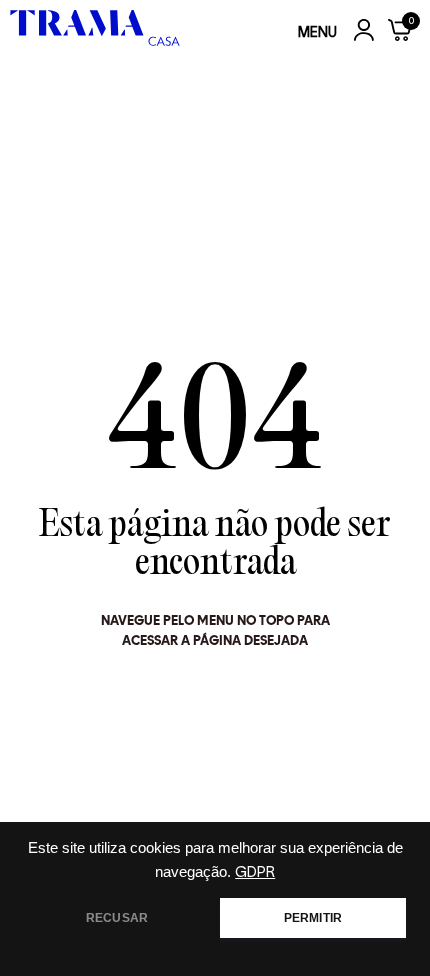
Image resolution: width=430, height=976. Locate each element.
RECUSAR (117, 918)
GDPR (255, 872)
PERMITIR (313, 918)
